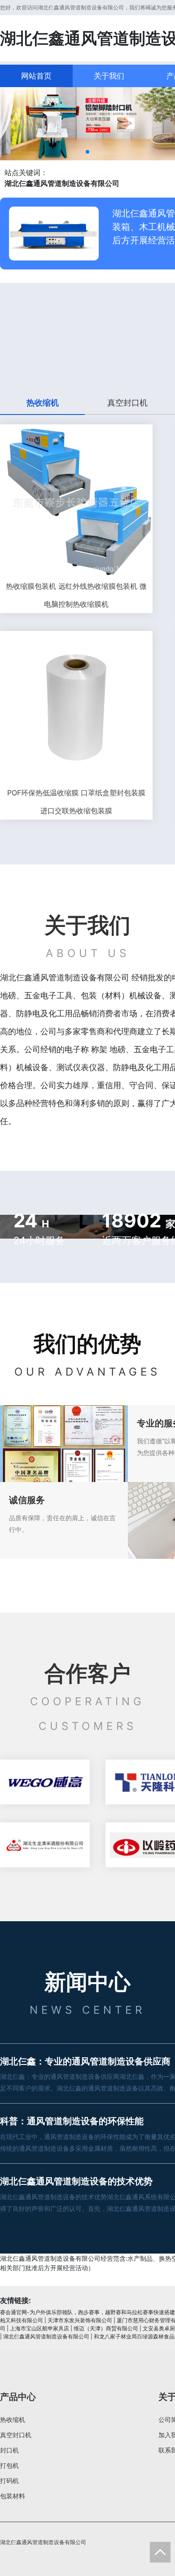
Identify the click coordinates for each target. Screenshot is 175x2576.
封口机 (9, 2450)
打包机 (9, 2465)
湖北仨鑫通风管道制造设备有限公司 (46, 2336)
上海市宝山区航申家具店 (39, 2328)
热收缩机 (13, 2419)
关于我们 (109, 76)
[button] (87, 152)
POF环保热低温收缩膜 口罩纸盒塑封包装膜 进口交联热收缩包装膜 (76, 802)
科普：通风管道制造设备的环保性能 (72, 2121)
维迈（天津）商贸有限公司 (106, 2328)
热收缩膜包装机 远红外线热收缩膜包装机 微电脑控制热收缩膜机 (76, 595)
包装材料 (13, 2496)
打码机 (9, 2481)
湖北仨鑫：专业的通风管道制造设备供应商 (85, 2061)
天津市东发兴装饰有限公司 (80, 2320)
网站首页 (36, 76)
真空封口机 (16, 2435)
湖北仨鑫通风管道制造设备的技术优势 (76, 2181)
